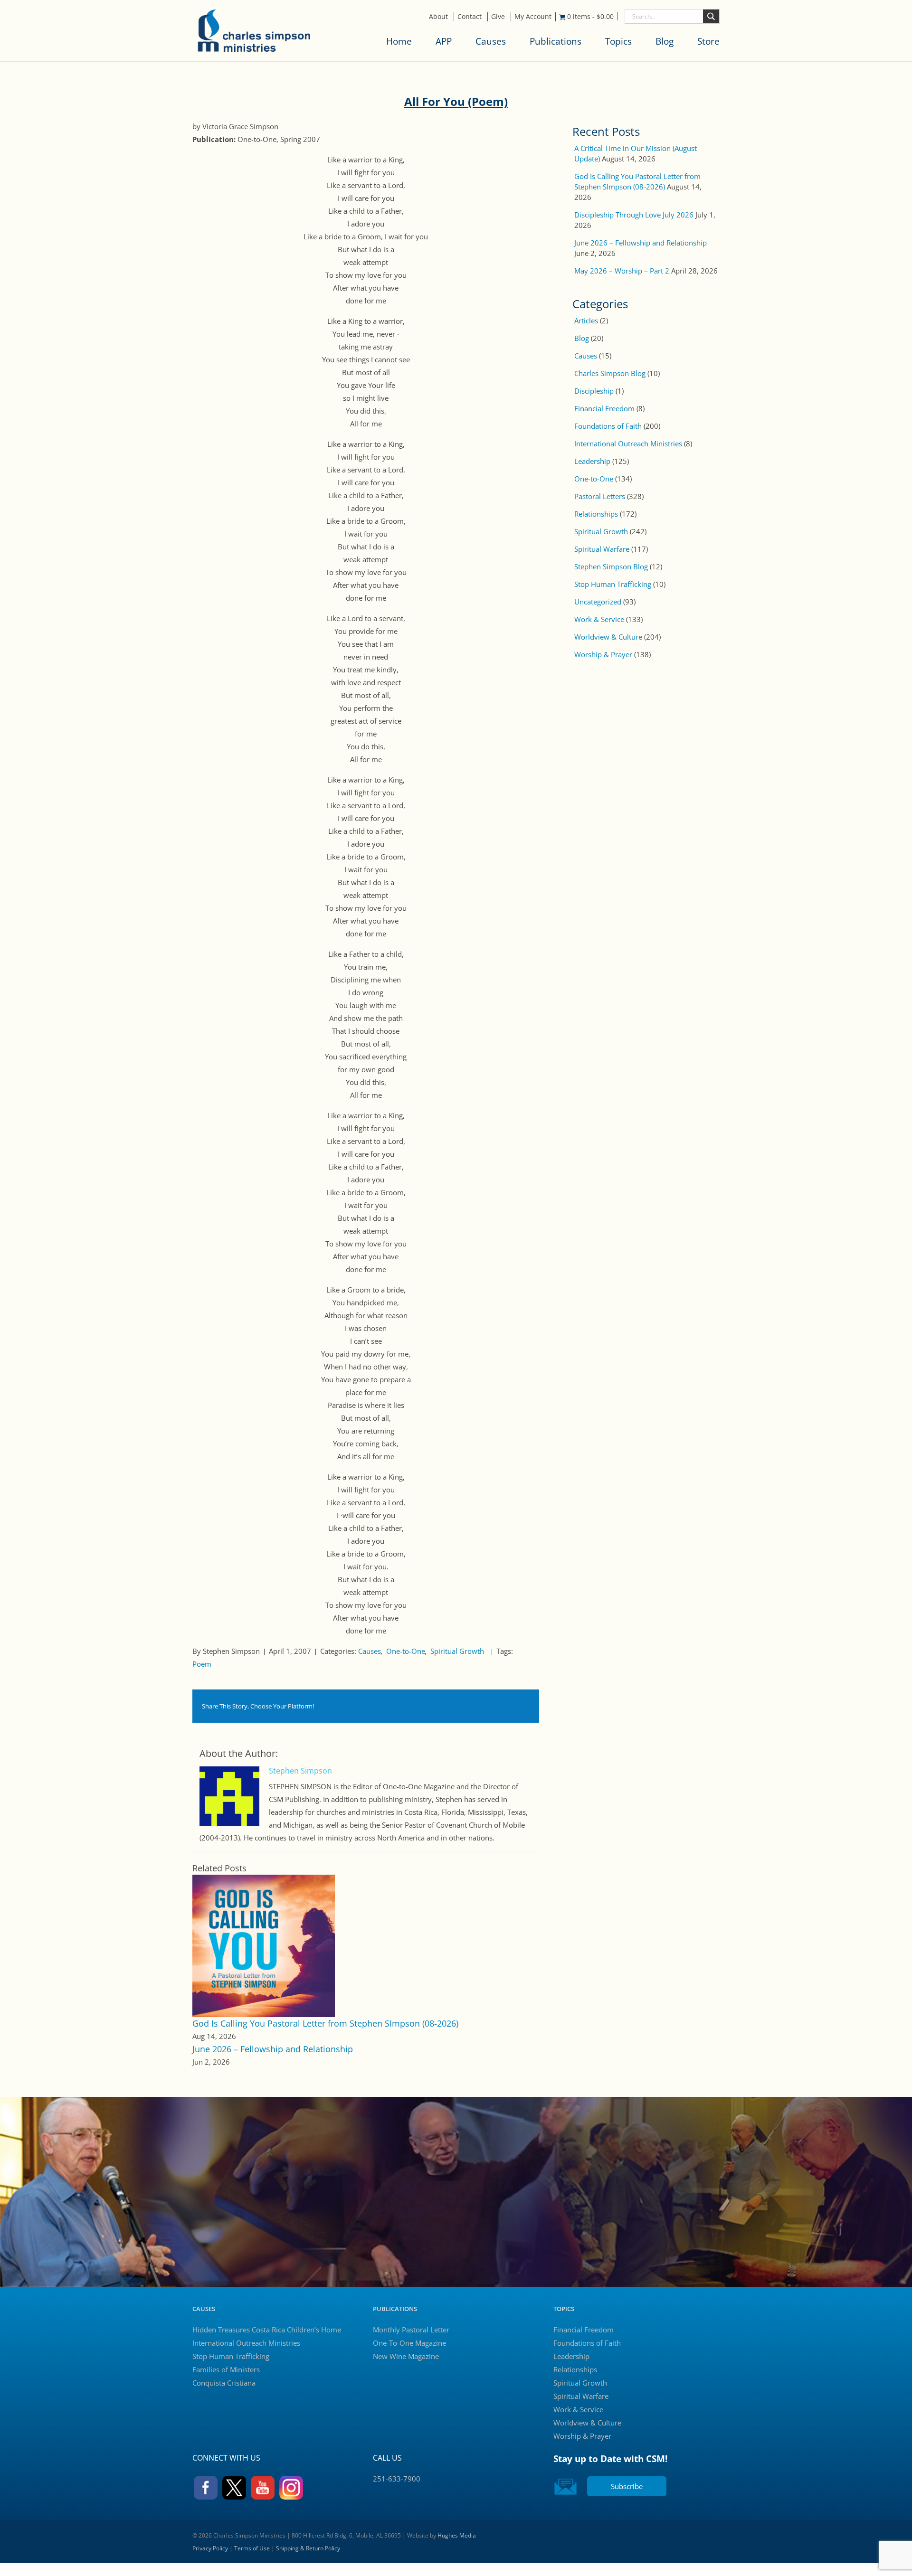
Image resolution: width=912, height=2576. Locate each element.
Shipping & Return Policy (308, 2548)
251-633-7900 (397, 2479)
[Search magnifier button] (711, 16)
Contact (470, 16)
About (438, 16)
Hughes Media (457, 2535)
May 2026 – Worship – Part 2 (622, 271)
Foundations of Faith (608, 426)
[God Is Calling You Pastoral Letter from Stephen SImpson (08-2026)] (264, 1945)
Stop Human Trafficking (613, 584)
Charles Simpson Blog (610, 373)
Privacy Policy (210, 2548)
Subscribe (627, 2486)
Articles (586, 321)
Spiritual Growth (457, 1651)
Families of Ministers (226, 2369)
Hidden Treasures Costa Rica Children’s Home (267, 2330)
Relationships (596, 514)
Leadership (592, 461)
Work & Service (599, 619)
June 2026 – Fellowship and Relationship (273, 2049)
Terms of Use (252, 2548)
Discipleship (594, 391)
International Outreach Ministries (628, 443)
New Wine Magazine (406, 2356)
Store (708, 41)
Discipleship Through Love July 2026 (634, 215)
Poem (202, 1664)
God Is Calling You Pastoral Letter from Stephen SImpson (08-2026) (325, 2023)
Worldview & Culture (608, 637)
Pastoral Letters (600, 496)
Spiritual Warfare (602, 549)
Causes (491, 41)
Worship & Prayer (603, 654)
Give (498, 16)
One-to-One (406, 1651)
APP (444, 41)
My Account (533, 16)
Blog (665, 41)
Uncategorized (598, 602)
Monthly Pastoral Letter (411, 2330)
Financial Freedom (604, 408)
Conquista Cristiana (224, 2383)
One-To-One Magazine (409, 2343)
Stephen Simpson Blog (611, 566)
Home (399, 41)
